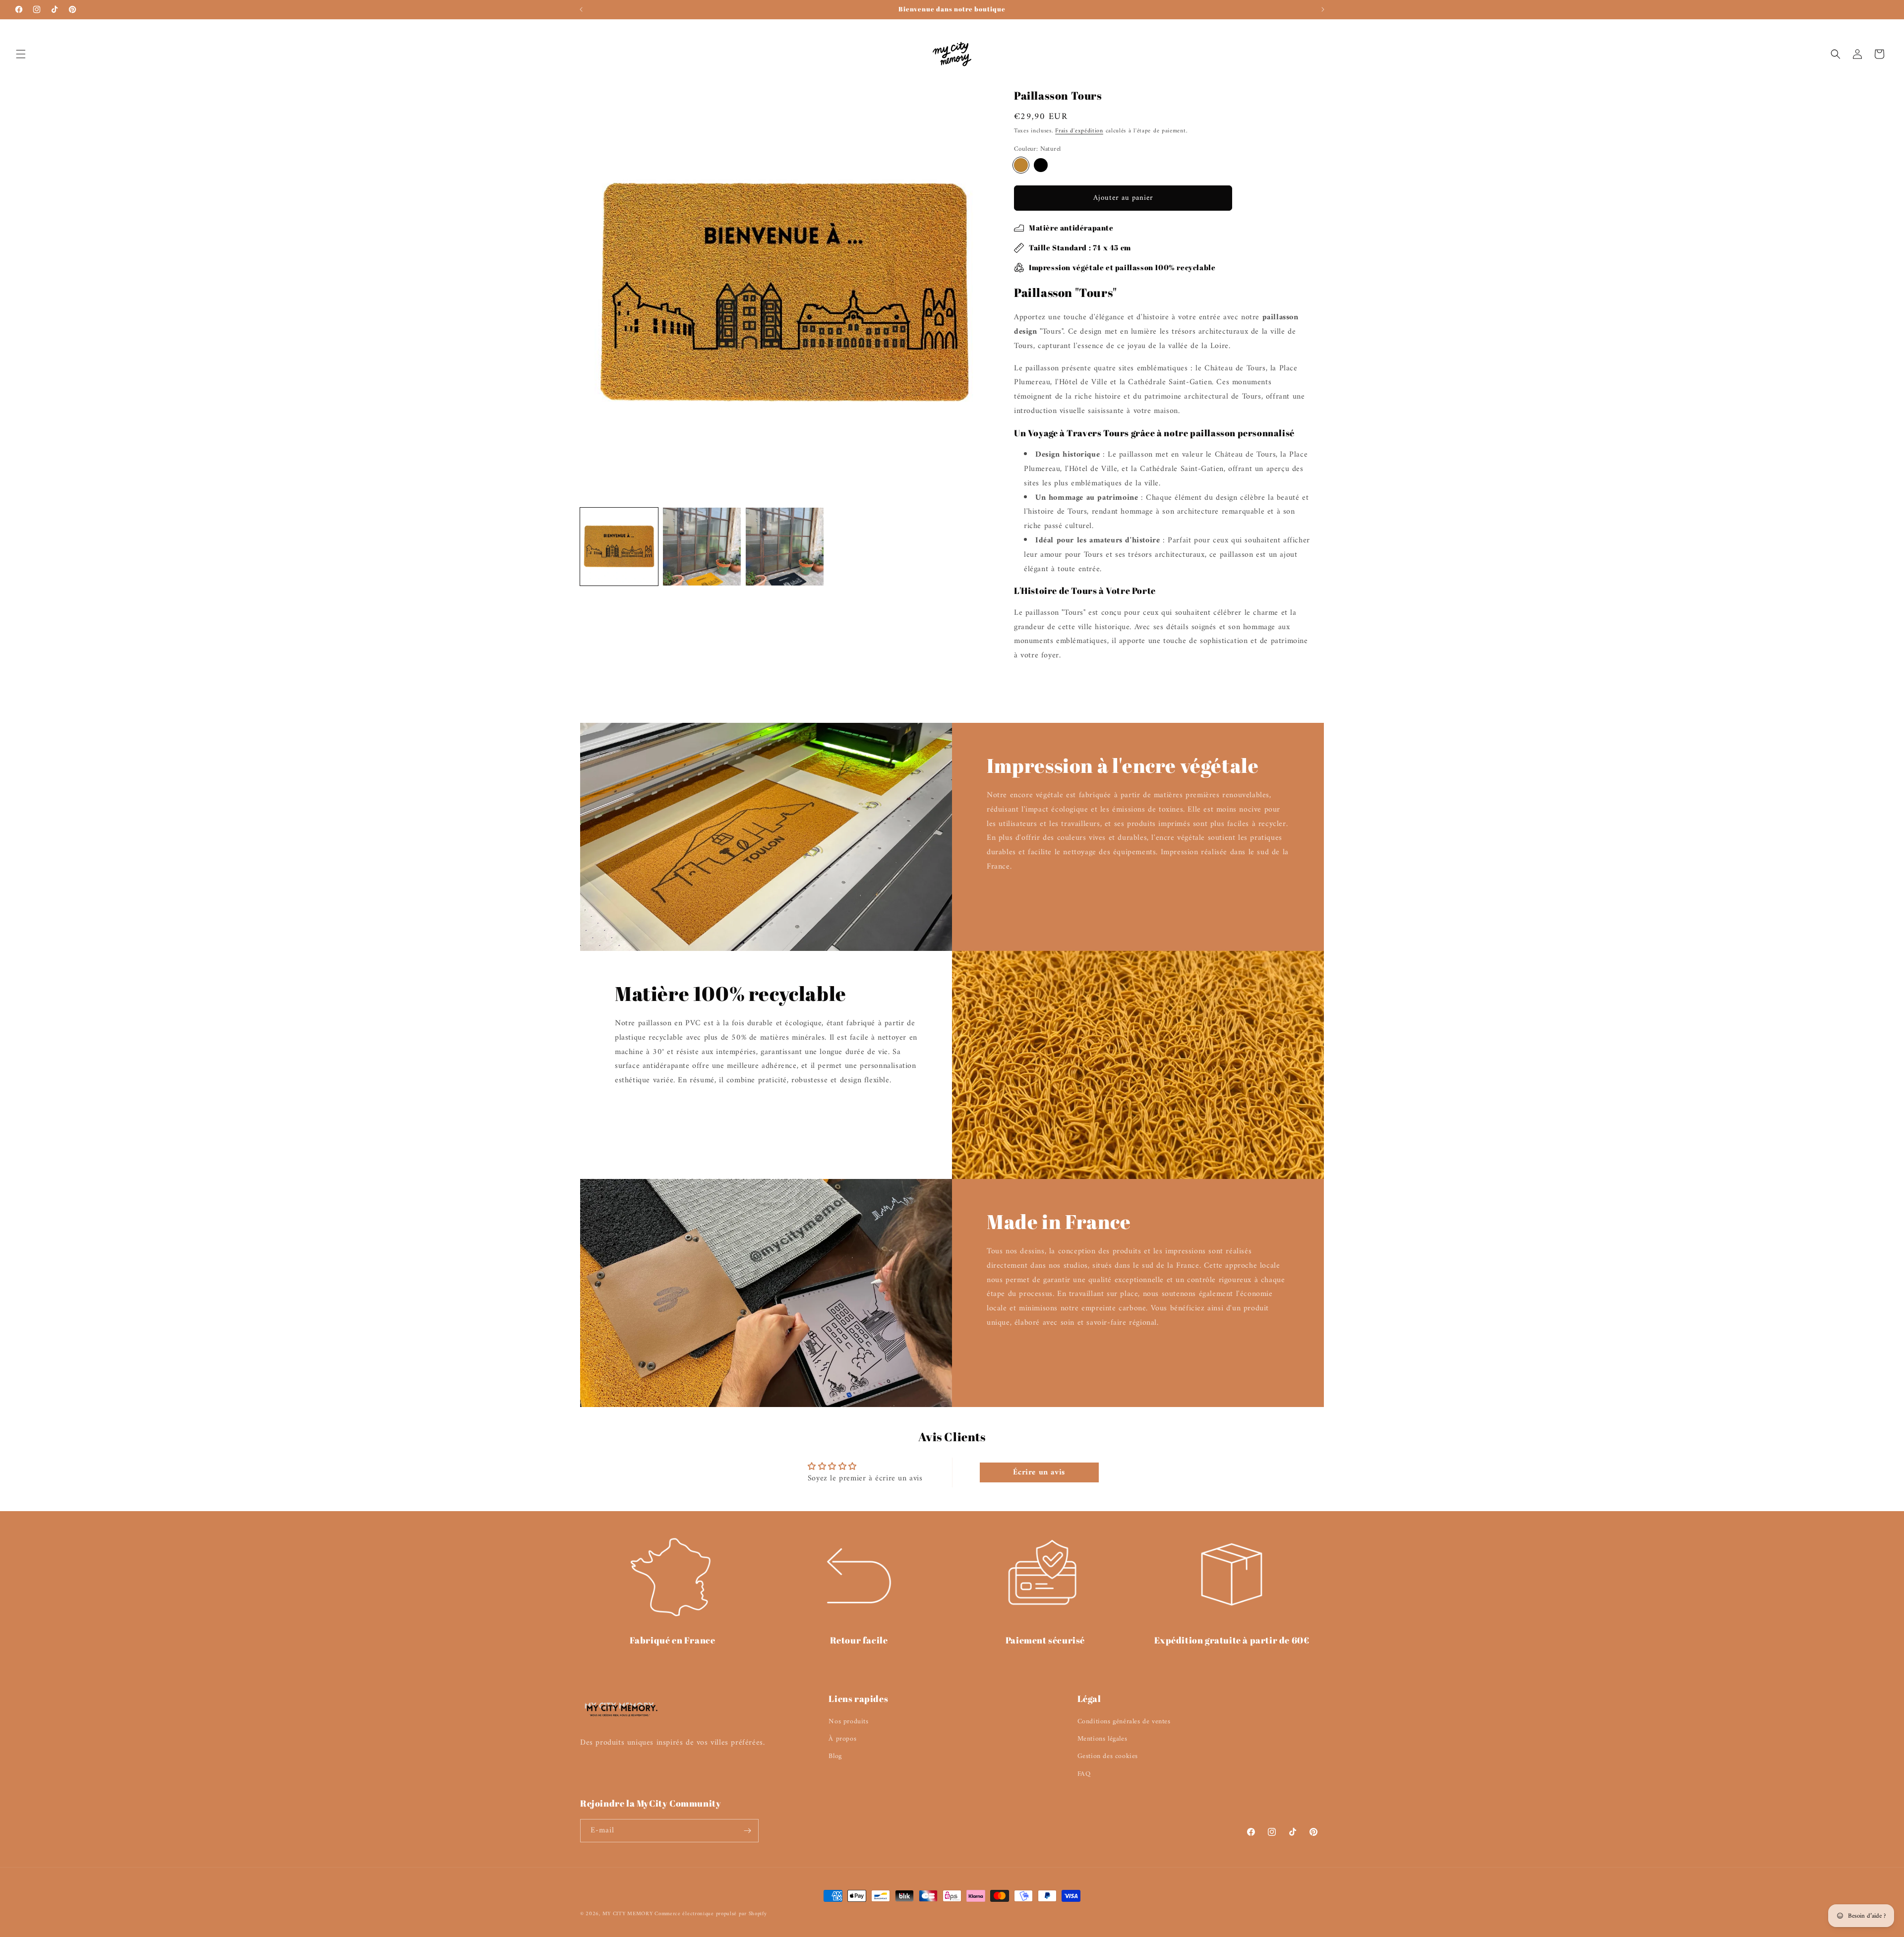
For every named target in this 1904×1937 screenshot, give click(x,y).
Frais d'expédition (1079, 131)
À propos (842, 1739)
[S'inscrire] (747, 1831)
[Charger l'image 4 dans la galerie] (785, 547)
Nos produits (848, 1722)
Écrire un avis (1039, 1472)
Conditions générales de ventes (1124, 1722)
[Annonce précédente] (581, 9)
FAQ (1084, 1774)
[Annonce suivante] (1323, 9)
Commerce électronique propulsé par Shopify (711, 1914)
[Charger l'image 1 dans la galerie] (619, 547)
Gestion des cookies (1108, 1756)
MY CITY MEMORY (629, 1914)
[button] (21, 54)
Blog (835, 1756)
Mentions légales (1102, 1739)
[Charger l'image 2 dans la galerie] (702, 547)
